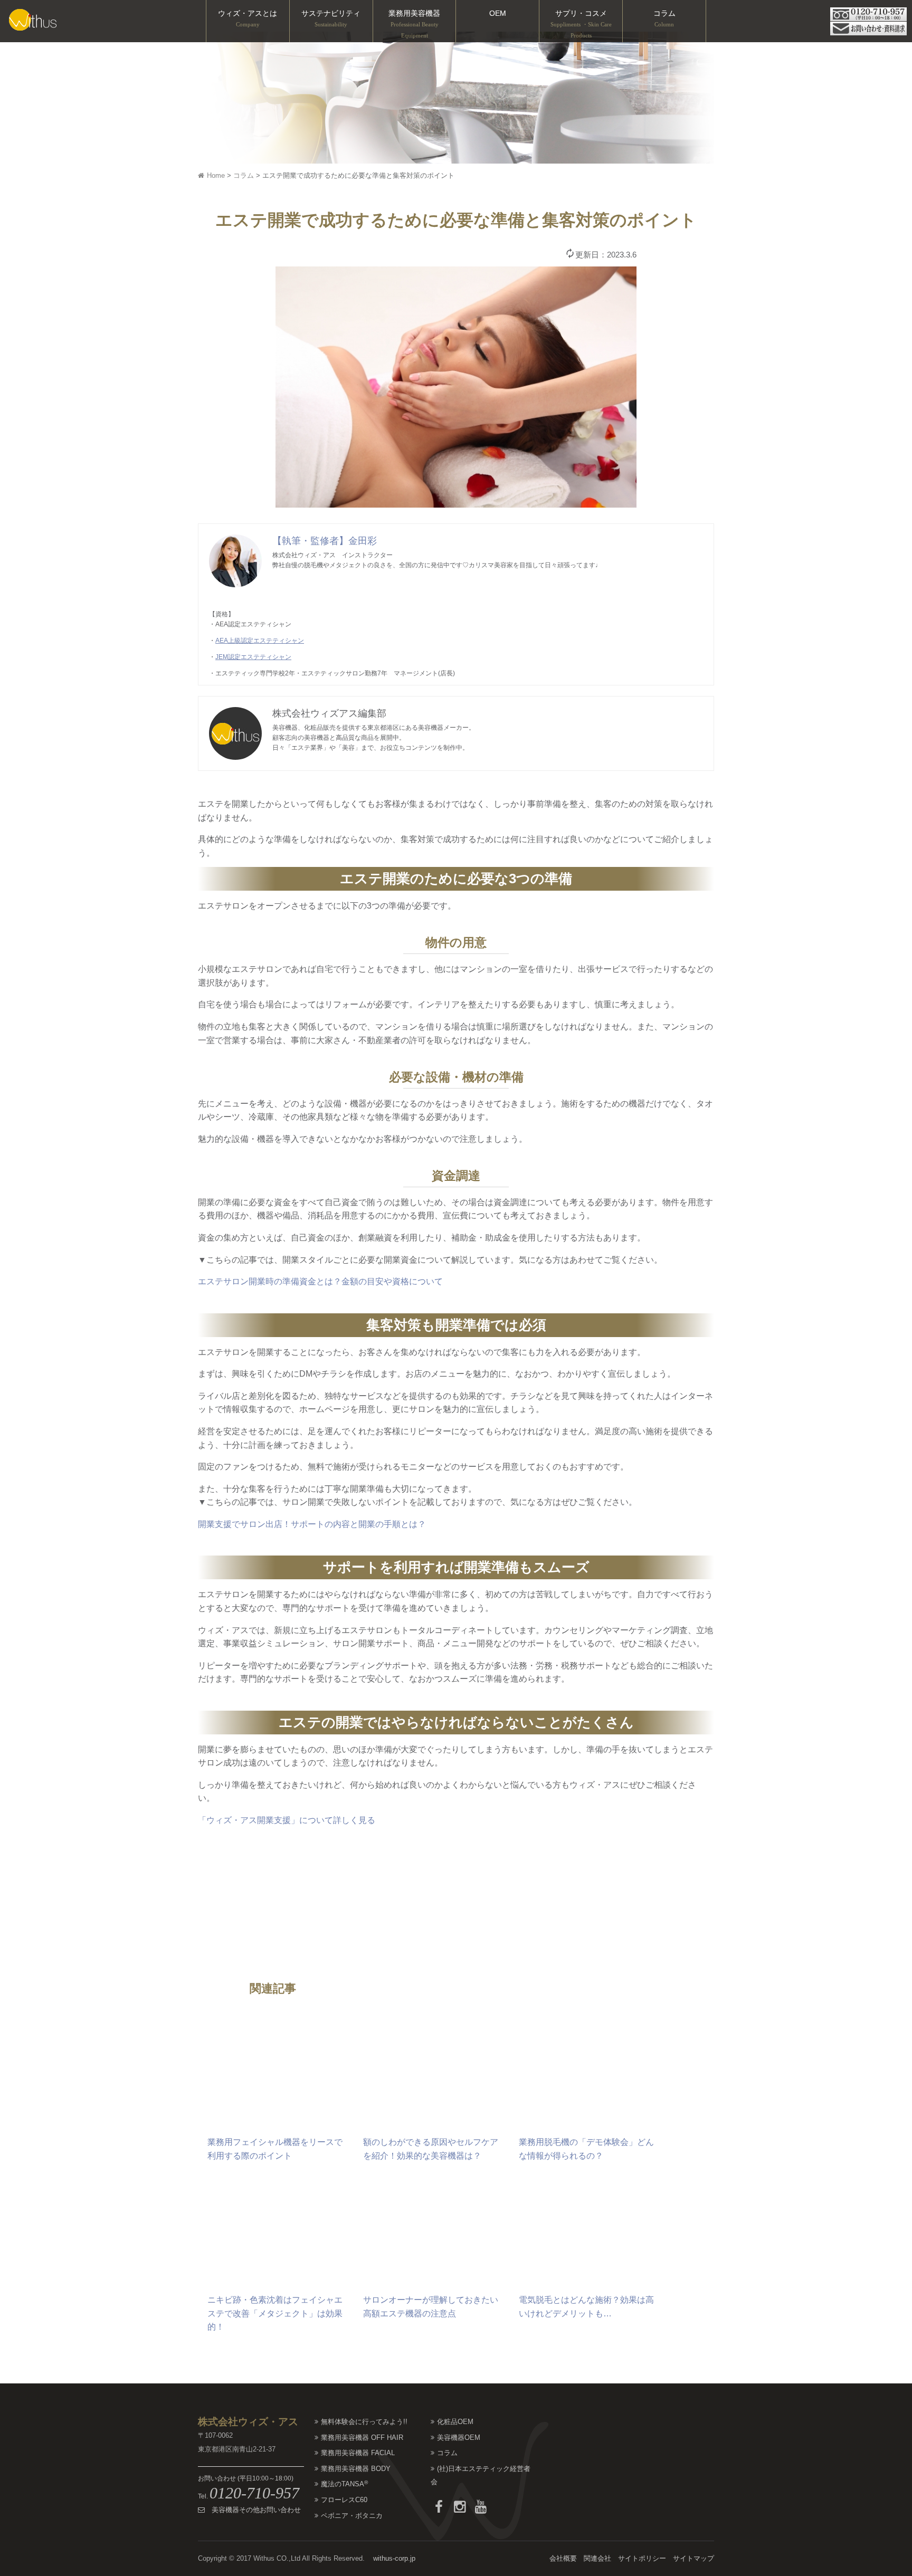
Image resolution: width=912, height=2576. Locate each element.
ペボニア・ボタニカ (352, 2516)
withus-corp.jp (394, 2558)
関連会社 (597, 2558)
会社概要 (563, 2558)
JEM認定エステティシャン (253, 657)
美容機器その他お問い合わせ (253, 2510)
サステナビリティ (331, 18)
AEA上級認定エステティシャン (260, 641)
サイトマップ (693, 2558)
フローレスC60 (344, 2500)
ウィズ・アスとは (248, 18)
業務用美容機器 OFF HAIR (362, 2437)
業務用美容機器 (414, 24)
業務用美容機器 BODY (356, 2469)
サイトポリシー (642, 2558)
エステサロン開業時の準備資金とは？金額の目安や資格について (320, 1281)
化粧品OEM (455, 2422)
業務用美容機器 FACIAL (358, 2453)
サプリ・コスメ (581, 24)
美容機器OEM (459, 2437)
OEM (498, 13)
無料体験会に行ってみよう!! (364, 2422)
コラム (664, 18)
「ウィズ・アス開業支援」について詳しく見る (287, 1820)
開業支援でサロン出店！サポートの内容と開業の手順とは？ (312, 1524)
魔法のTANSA (344, 2484)
